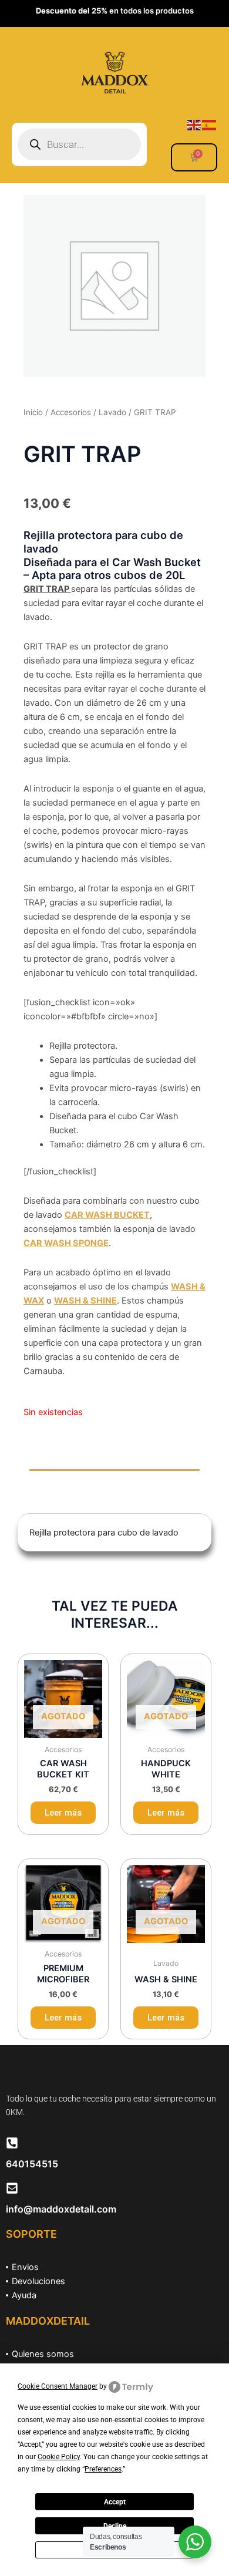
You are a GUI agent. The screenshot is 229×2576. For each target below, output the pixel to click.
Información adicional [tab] (85, 1503)
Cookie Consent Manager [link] (58, 2386)
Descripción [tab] (65, 1480)
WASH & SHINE (85, 1301)
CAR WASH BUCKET (107, 1215)
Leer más (63, 1813)
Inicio (33, 412)
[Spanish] (210, 124)
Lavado (112, 412)
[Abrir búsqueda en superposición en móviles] (79, 144)
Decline (115, 2526)
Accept (115, 2502)
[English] (194, 124)
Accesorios (71, 412)
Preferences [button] (103, 2469)
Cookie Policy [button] (59, 2457)
